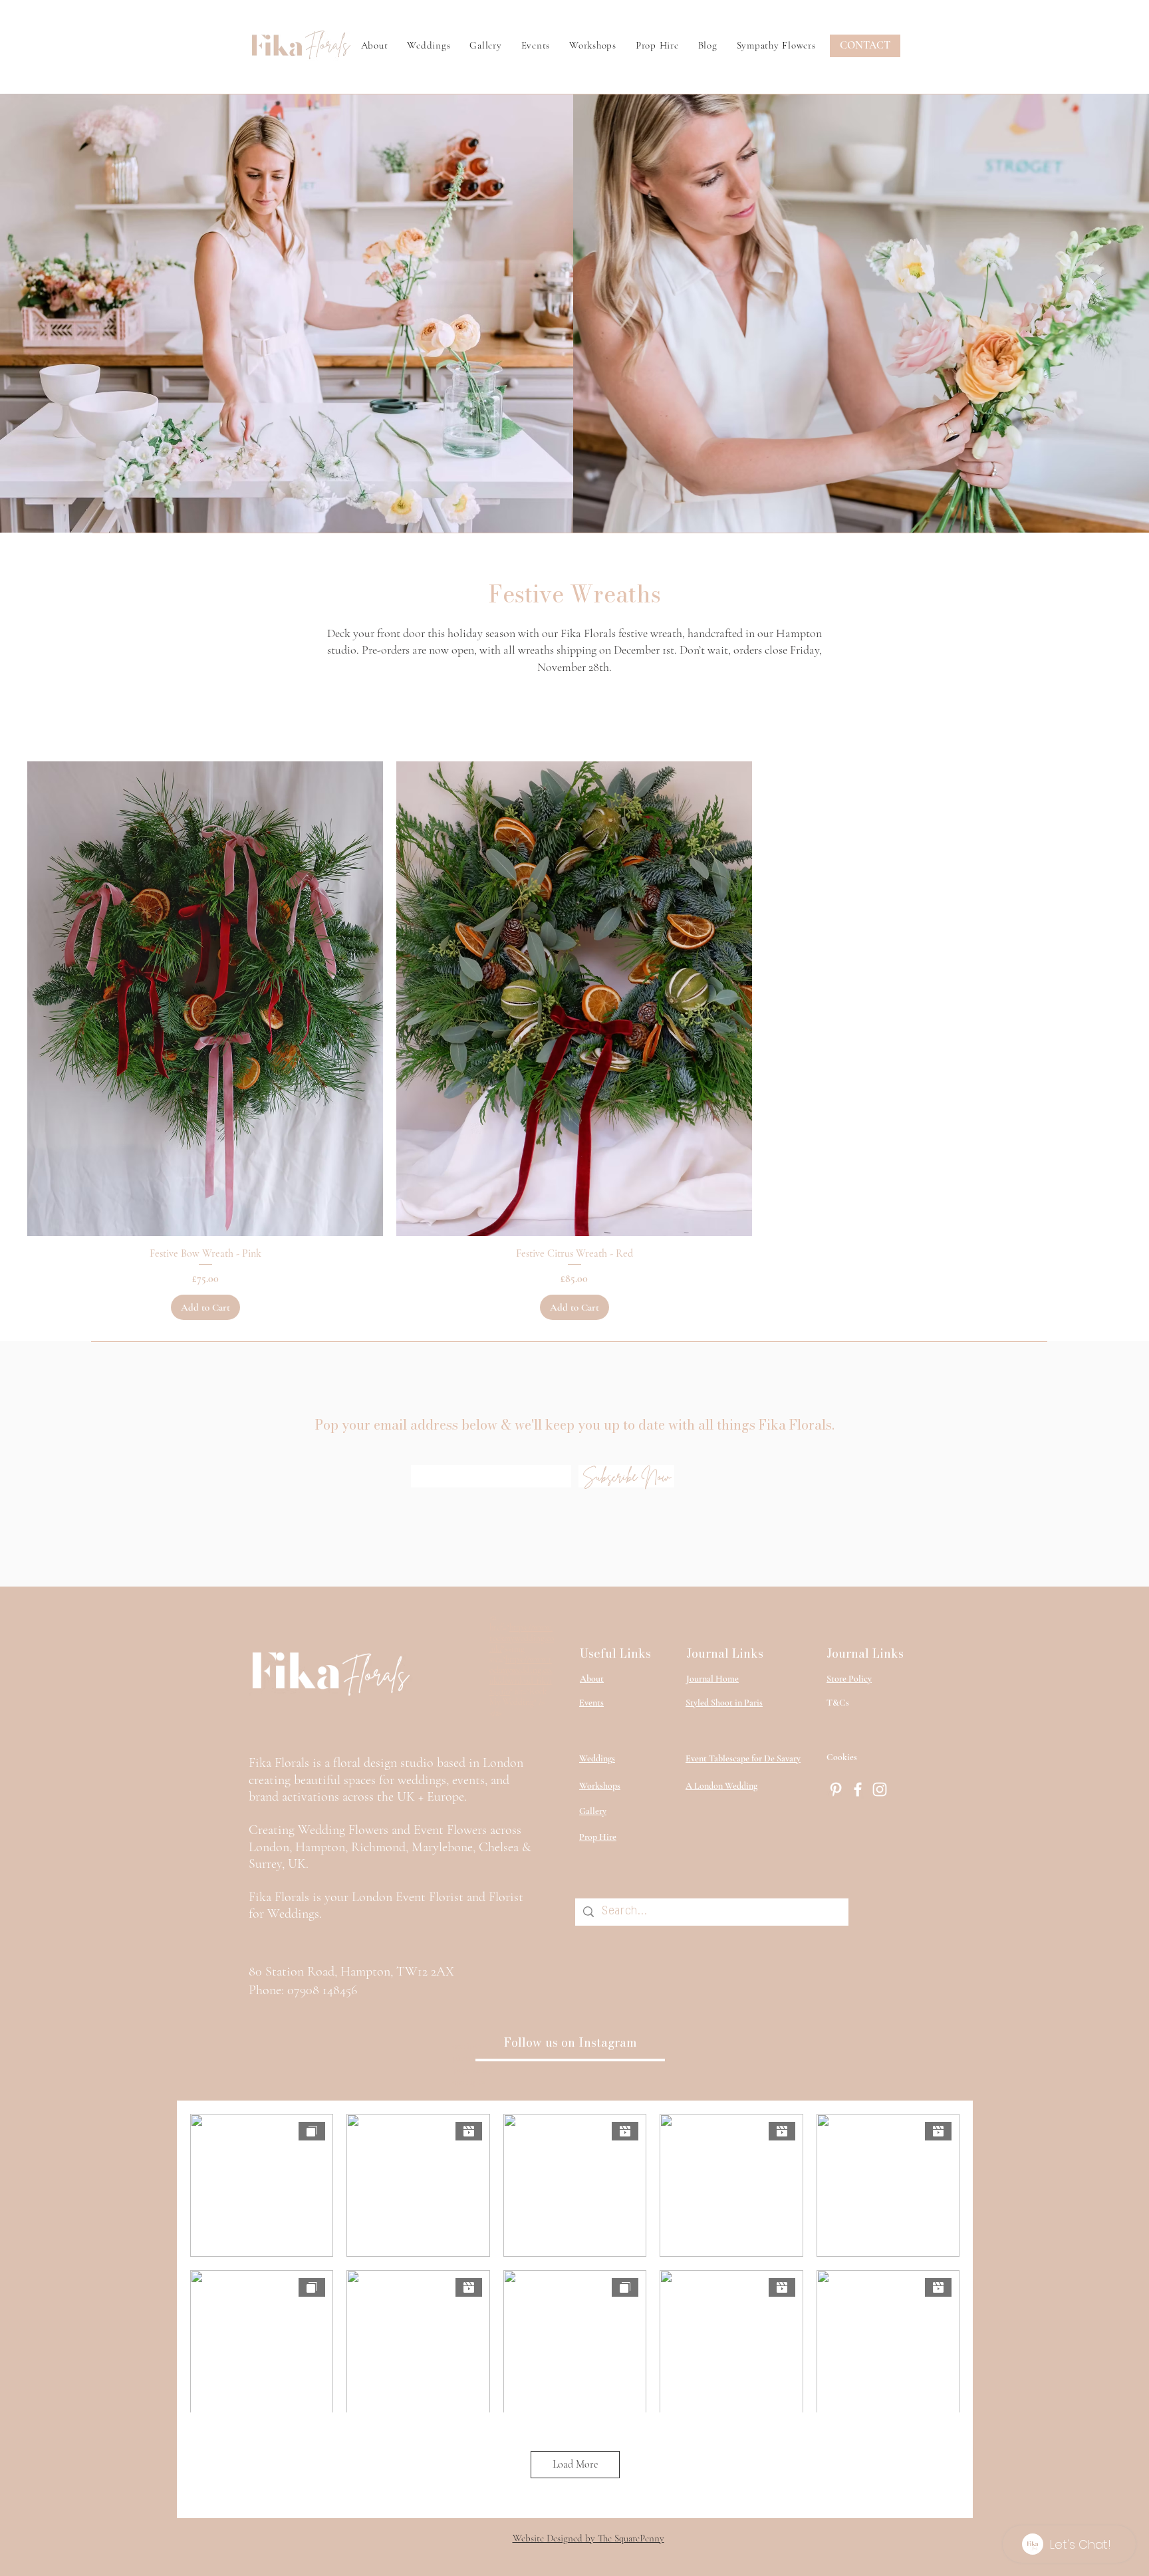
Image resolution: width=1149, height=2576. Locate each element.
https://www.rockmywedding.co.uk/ (522, 1638)
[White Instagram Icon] (880, 1789)
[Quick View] (205, 999)
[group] (574, 1041)
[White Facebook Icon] (858, 1789)
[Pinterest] (836, 1789)
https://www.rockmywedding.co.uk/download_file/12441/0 (521, 1676)
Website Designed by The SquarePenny (588, 2538)
